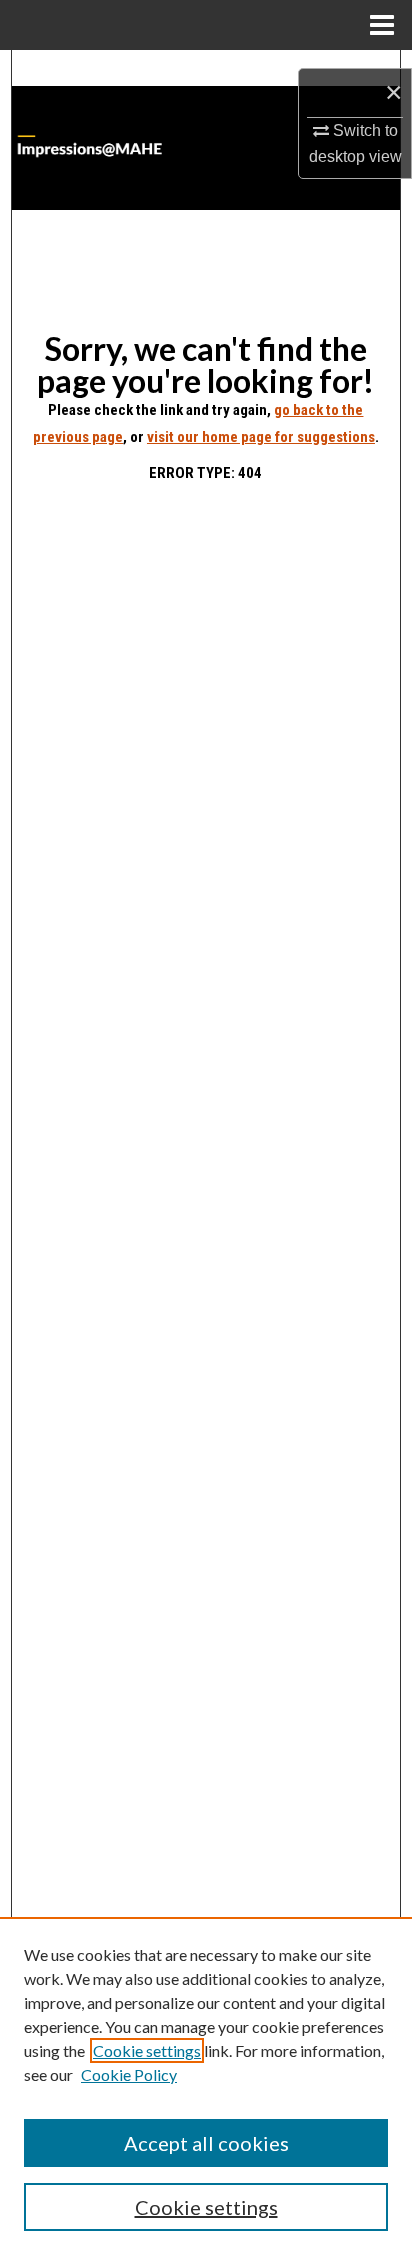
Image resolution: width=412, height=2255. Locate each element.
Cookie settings (147, 2050)
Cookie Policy (129, 2074)
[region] (206, 2086)
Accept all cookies (206, 2143)
